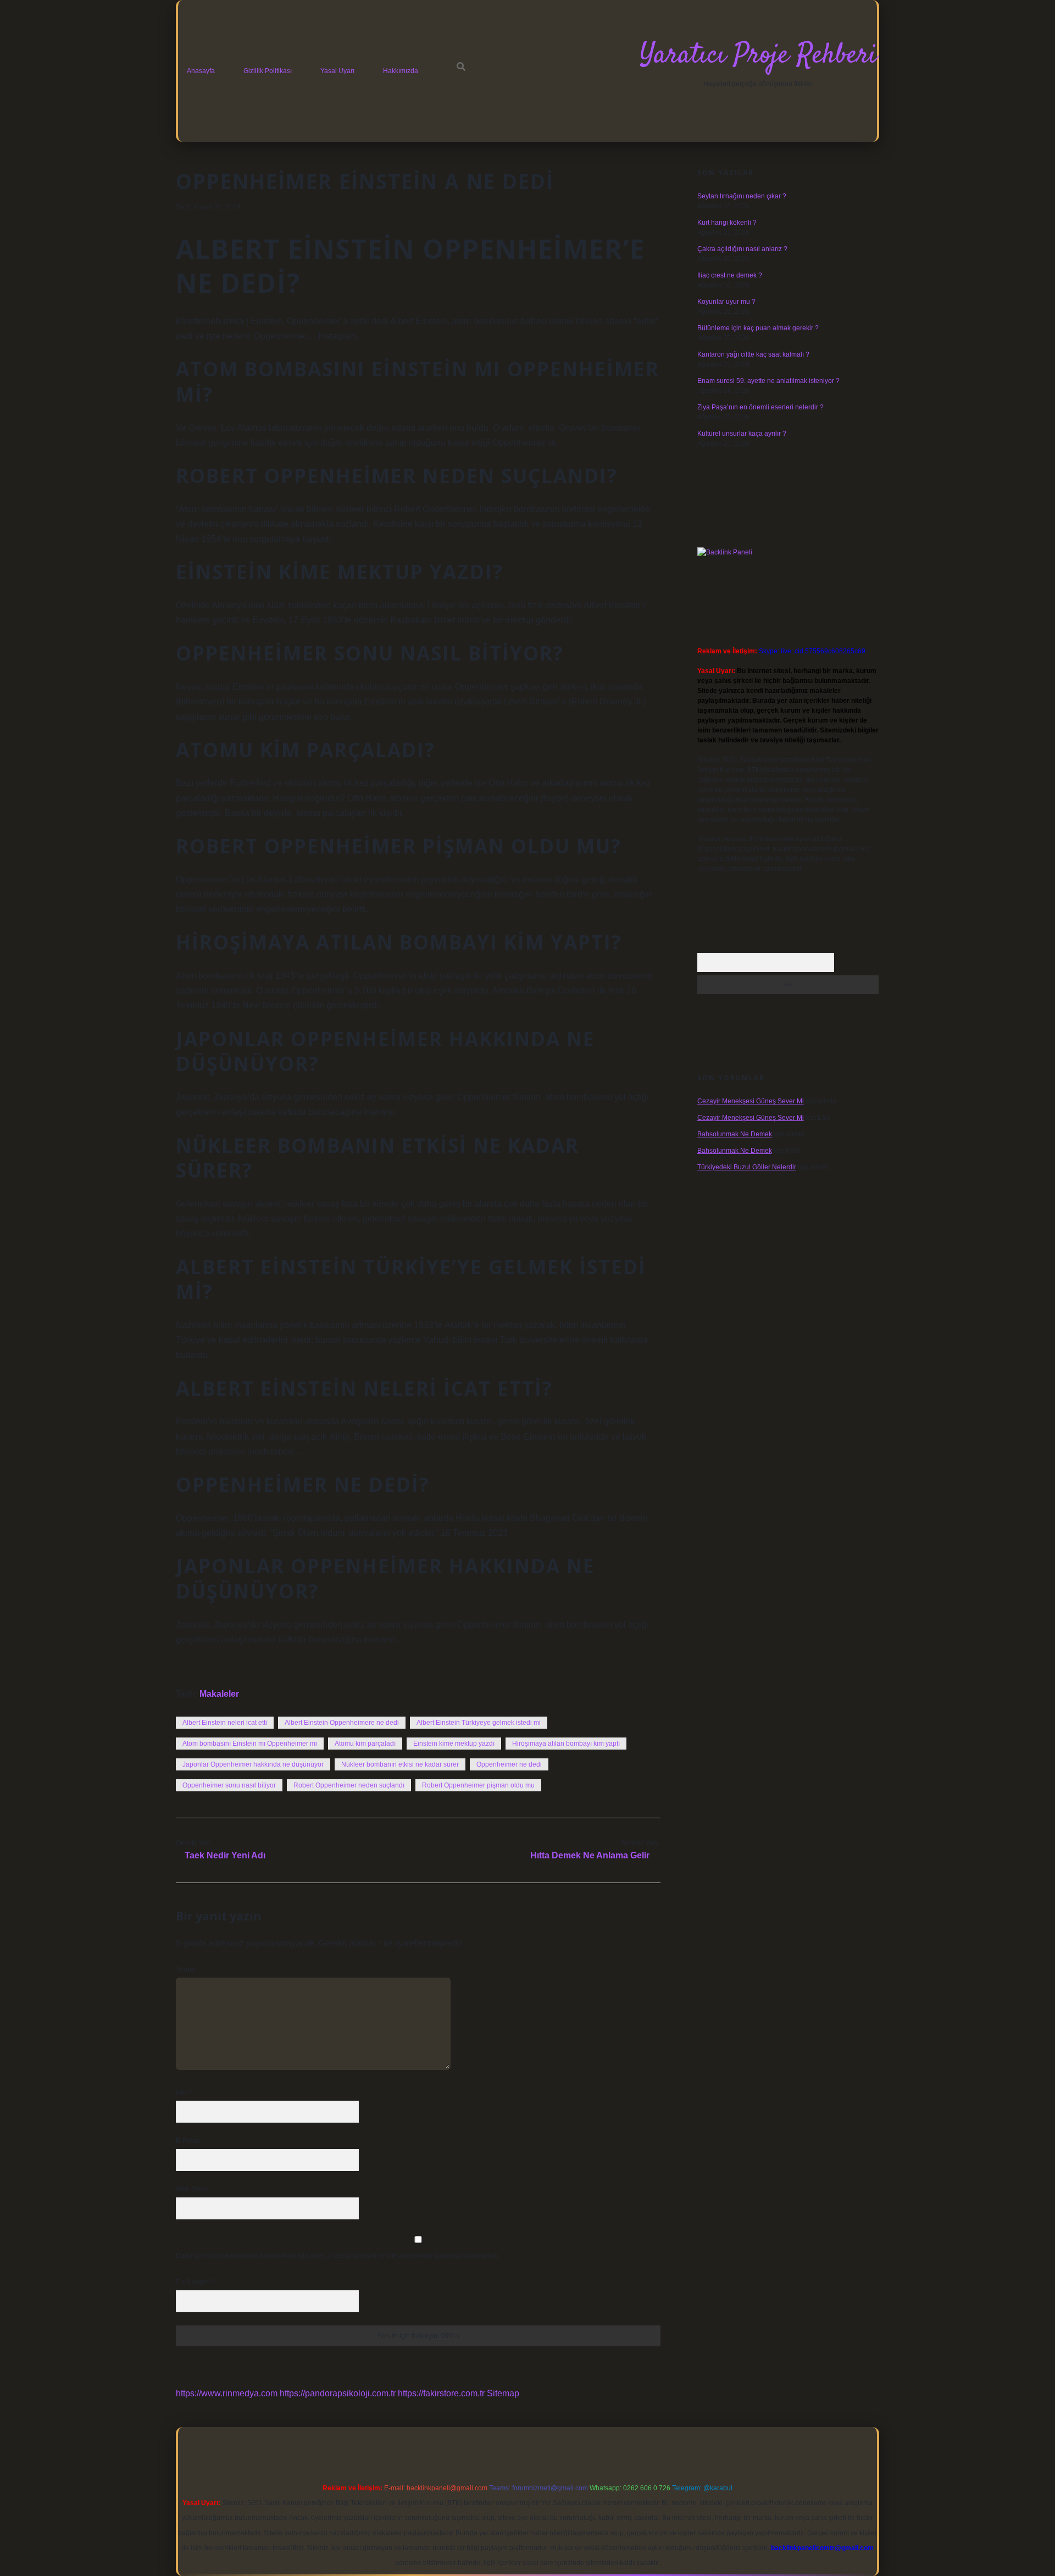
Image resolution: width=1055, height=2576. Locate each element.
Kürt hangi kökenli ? (727, 223)
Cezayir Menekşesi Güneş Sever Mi (751, 1101)
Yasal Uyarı (337, 71)
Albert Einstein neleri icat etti (225, 1723)
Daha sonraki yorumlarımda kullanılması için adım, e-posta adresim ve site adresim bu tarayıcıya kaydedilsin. (338, 2256)
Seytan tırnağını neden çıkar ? (742, 196)
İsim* (183, 2092)
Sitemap (503, 2393)
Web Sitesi (192, 2189)
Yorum (185, 1969)
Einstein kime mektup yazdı (454, 1744)
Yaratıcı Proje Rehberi (758, 56)
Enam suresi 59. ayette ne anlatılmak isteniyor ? (768, 381)
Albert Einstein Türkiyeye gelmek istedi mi (479, 1723)
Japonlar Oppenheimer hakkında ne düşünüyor (253, 1764)
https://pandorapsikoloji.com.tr (338, 2393)
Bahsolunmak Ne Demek (735, 1134)
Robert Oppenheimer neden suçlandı (349, 1785)
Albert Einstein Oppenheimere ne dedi (342, 1723)
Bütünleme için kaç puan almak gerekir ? (758, 328)
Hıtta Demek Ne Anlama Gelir (590, 1855)
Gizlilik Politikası (268, 71)
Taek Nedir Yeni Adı (225, 1855)
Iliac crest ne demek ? (730, 275)
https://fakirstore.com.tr (441, 2393)
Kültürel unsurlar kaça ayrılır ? (742, 434)
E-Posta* (189, 2141)
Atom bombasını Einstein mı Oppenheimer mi (250, 1744)
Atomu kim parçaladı (365, 1744)
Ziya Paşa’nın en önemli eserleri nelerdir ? (760, 407)
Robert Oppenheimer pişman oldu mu (478, 1785)
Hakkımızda (401, 71)
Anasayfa (201, 71)
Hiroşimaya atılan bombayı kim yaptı (566, 1744)
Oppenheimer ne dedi (509, 1764)
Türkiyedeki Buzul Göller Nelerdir (747, 1167)
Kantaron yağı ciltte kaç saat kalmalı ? (753, 354)
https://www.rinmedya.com (227, 2393)
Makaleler (219, 1694)
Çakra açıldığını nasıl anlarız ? (742, 249)
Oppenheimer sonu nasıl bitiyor (229, 1785)
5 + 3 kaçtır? (196, 2282)
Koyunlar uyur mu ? (726, 302)
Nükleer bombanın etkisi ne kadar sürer (400, 1764)
